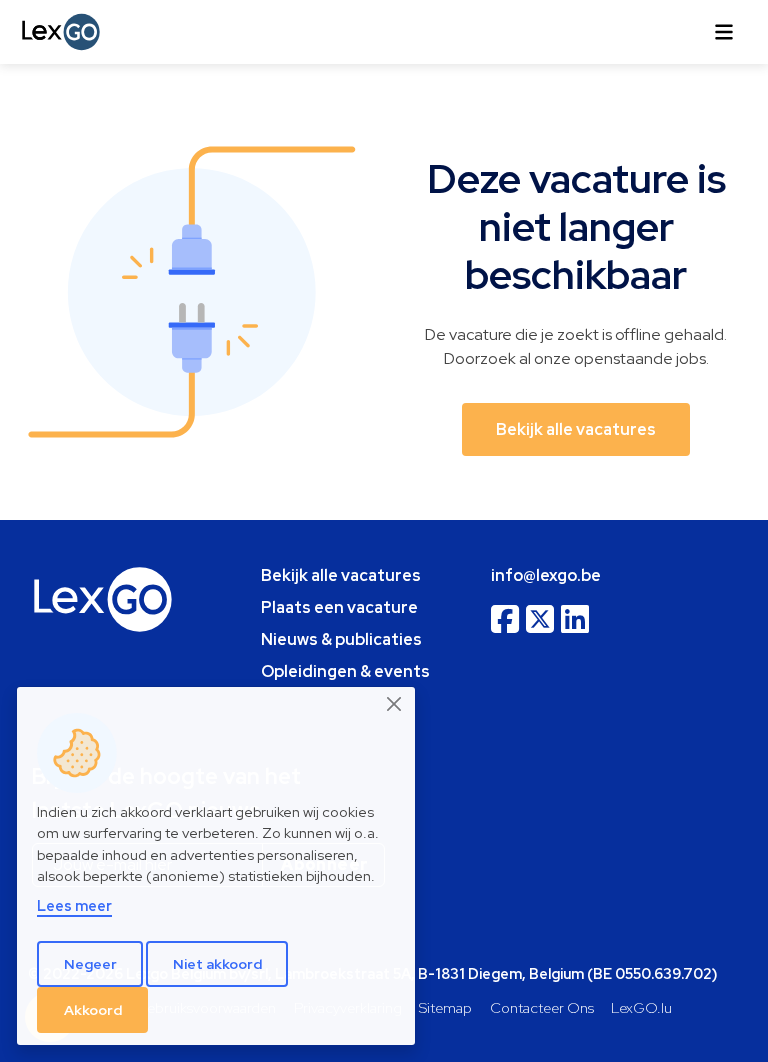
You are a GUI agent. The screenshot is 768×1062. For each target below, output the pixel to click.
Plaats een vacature (339, 607)
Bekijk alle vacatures (341, 575)
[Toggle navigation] (724, 32)
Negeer (90, 964)
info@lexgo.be (546, 575)
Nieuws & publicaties (341, 639)
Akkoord (93, 1010)
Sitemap (445, 1007)
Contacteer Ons (542, 1007)
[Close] (395, 704)
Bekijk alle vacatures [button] (576, 429)
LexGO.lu (641, 1007)
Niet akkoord (217, 964)
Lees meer (74, 905)
